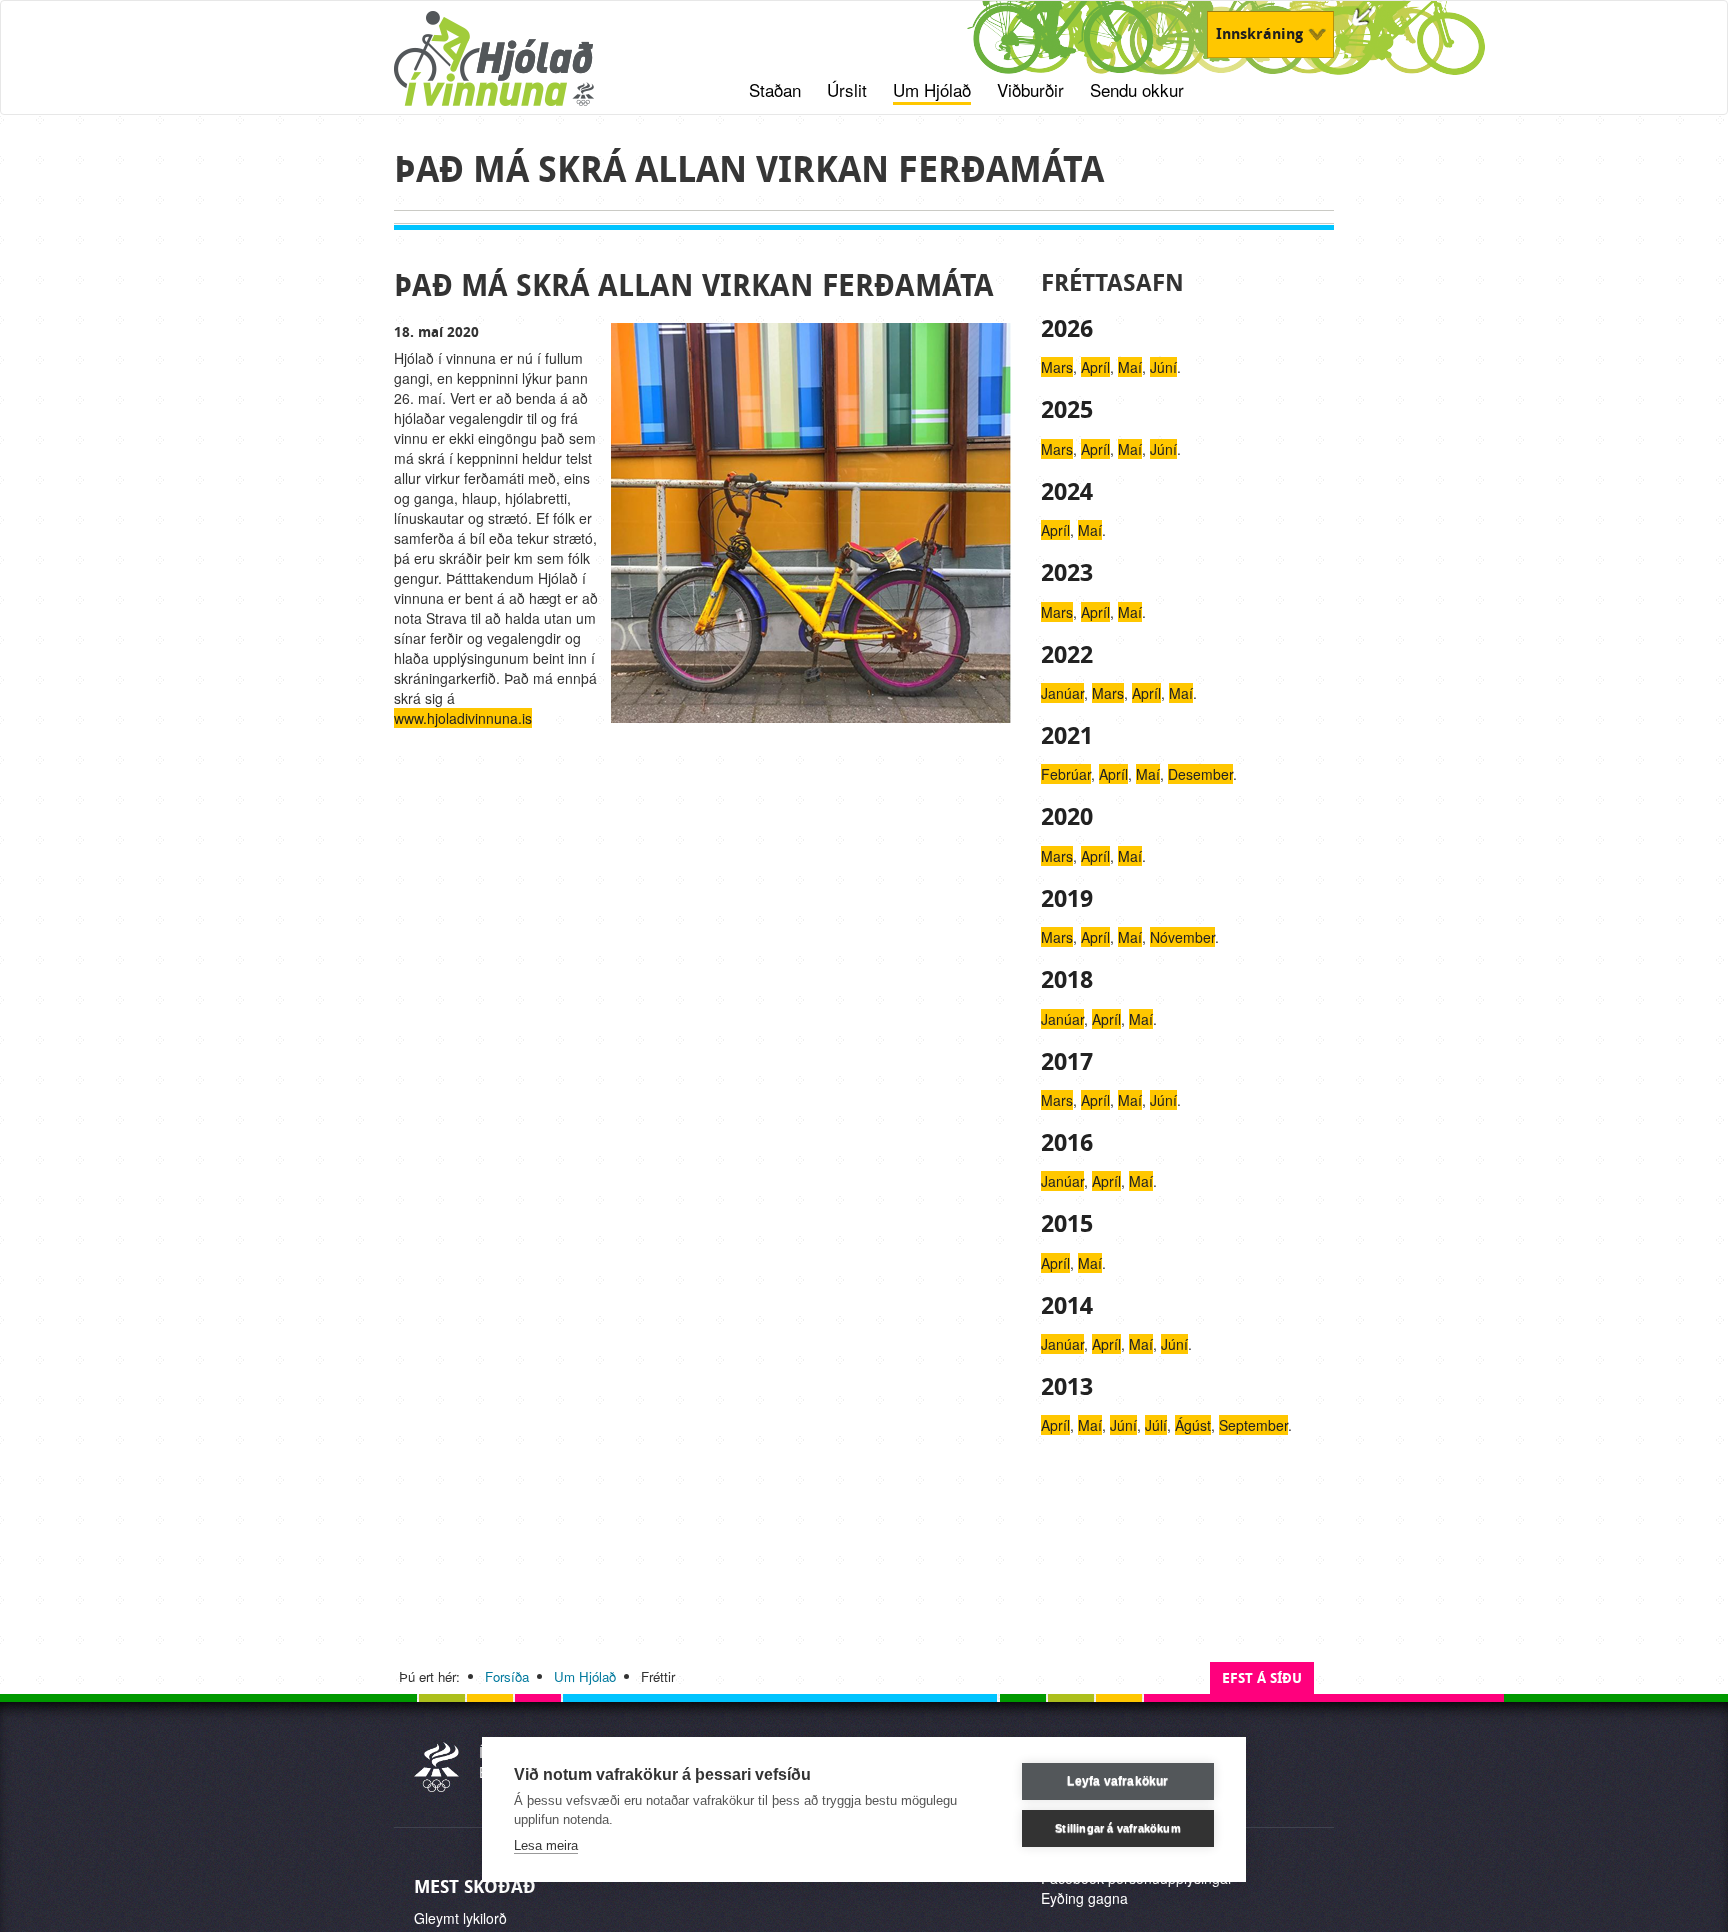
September (1253, 1425)
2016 (1067, 1143)
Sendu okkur (1137, 90)
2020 (1067, 817)
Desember (1200, 774)
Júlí (1156, 1425)
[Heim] (519, 69)
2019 (1067, 899)
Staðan (775, 90)
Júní (1163, 367)
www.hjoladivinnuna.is (463, 718)
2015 (1067, 1224)
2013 (1067, 1387)
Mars (1057, 367)
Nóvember (1182, 937)
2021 (1067, 736)
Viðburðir (1030, 90)
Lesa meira (546, 1845)
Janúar (1062, 693)
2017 (1067, 1062)
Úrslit (847, 90)
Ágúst (1193, 1425)
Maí (1130, 367)
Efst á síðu (1262, 1678)
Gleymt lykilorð (460, 1918)
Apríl (1095, 367)
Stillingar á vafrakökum (1118, 1828)
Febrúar (1066, 774)
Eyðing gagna (1084, 1898)
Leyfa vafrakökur (1117, 1781)
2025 (1067, 410)
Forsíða (507, 1676)
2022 (1067, 655)
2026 (1067, 329)
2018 (1067, 980)
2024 (1067, 492)
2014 (1067, 1306)
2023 (1067, 573)
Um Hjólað (932, 90)
